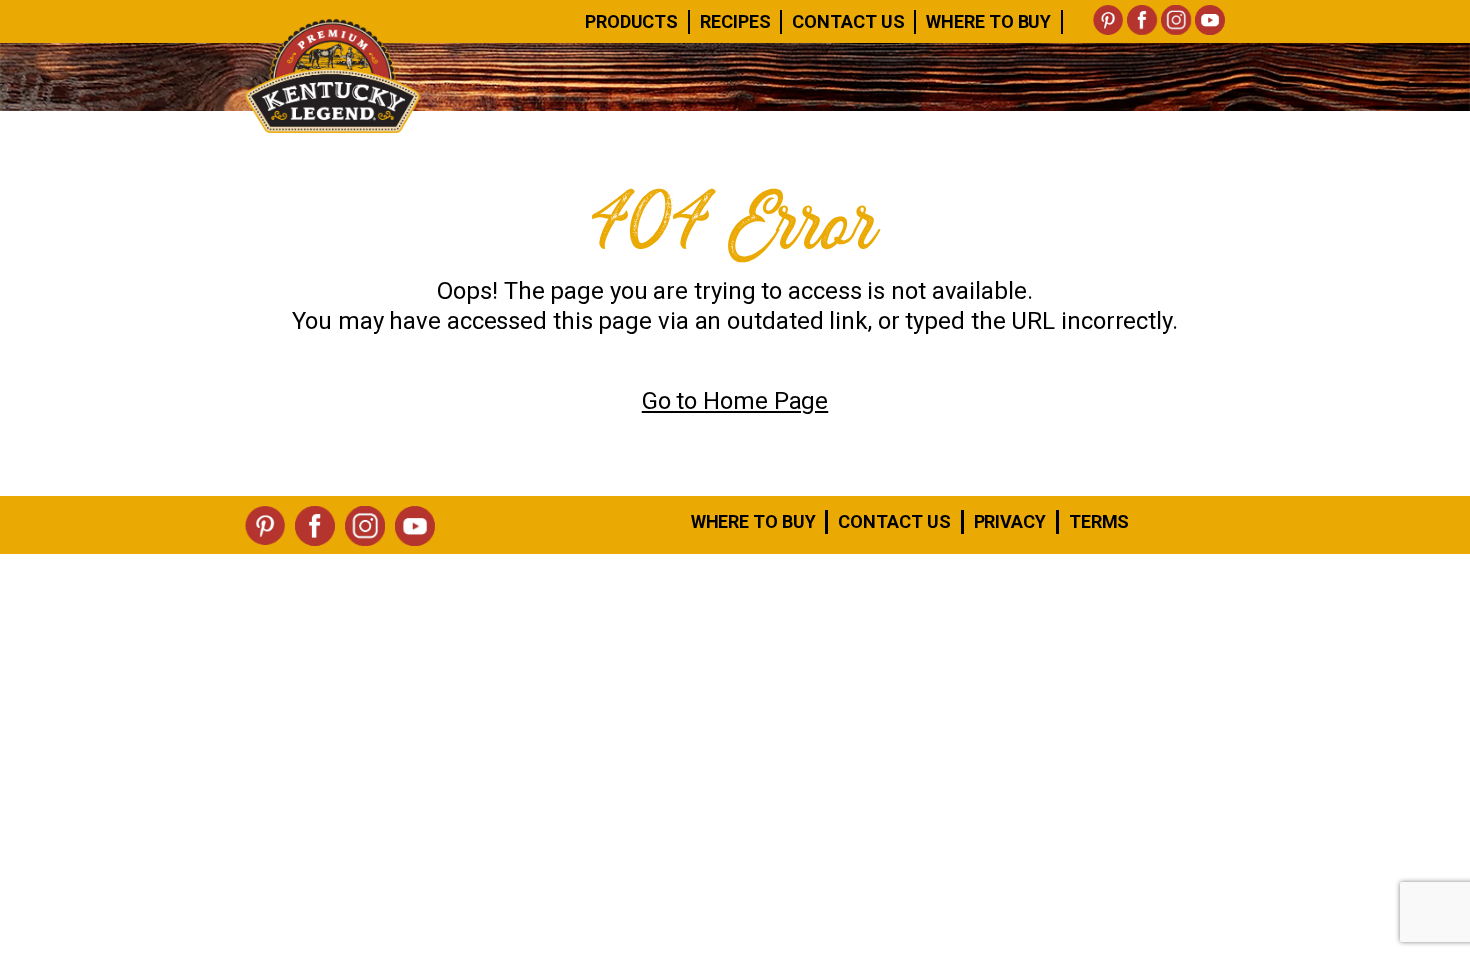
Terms (1099, 521)
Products (631, 21)
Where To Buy (988, 21)
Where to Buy (753, 521)
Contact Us (848, 21)
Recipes (735, 21)
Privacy (1010, 521)
